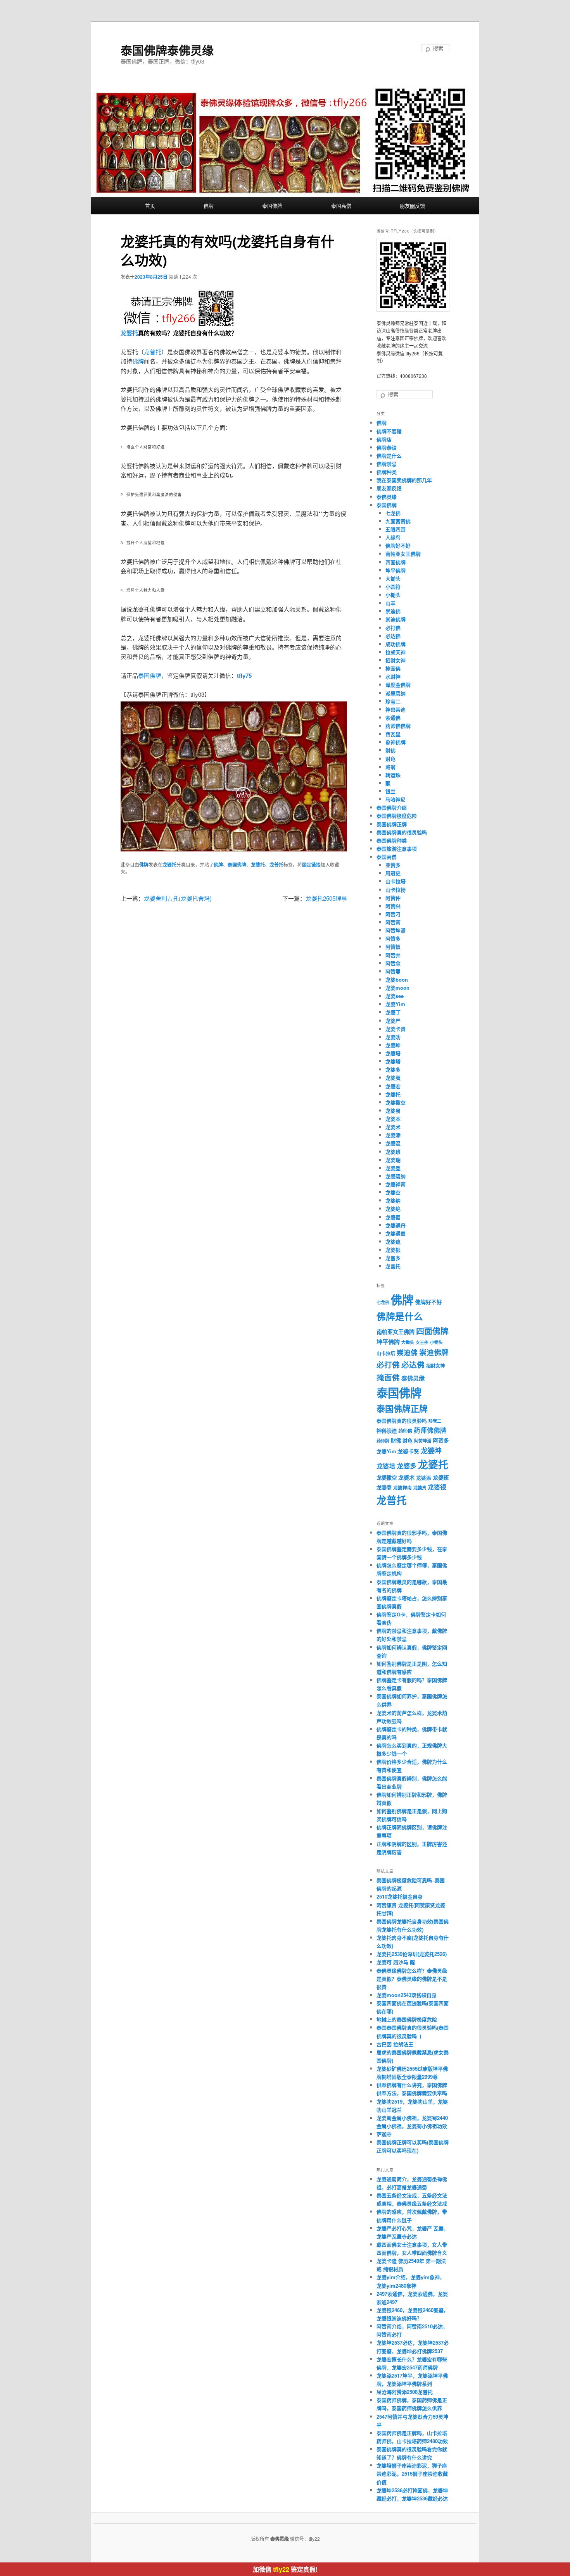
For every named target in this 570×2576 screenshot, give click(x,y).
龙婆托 (129, 333)
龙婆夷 (393, 1078)
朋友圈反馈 (412, 206)
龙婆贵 (420, 1488)
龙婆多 (393, 1069)
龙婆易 (393, 1111)
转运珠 (393, 775)
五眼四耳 (396, 529)
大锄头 (393, 578)
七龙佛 (393, 513)
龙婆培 (393, 1053)
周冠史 (393, 873)
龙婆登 (393, 1168)
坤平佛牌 (396, 570)
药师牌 (383, 1441)
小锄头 (393, 595)
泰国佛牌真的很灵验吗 (402, 832)
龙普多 (393, 1258)
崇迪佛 (393, 611)
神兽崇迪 (396, 709)
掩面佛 (393, 668)
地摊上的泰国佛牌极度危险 (407, 2019)
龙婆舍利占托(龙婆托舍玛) (178, 898)
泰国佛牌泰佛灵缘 (167, 50)
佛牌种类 (387, 472)
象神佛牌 (396, 742)
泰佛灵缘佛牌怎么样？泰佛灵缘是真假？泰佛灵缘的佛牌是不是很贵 (412, 1979)
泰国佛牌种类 (392, 840)
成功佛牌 (396, 644)
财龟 (390, 759)
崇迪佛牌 (396, 619)
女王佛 (422, 1342)
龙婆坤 (393, 1045)
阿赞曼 (393, 971)
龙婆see (395, 996)
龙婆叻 (393, 1037)
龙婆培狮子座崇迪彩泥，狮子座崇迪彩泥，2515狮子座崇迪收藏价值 (412, 2473)
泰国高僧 (341, 206)
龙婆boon (397, 980)
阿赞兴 (393, 906)
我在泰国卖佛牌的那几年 (404, 480)
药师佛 (405, 1431)
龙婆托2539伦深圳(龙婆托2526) (412, 1954)
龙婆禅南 (396, 1184)
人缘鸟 (393, 537)
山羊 (390, 603)
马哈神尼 (396, 799)
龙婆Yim (395, 1004)
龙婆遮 (393, 1241)
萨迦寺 (384, 2134)
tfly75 (244, 675)
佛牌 (209, 206)
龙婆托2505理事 (326, 898)
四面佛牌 (396, 562)
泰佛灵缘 (387, 497)
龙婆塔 (393, 1061)
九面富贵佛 (398, 521)
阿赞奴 (393, 947)
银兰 (390, 791)
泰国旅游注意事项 (397, 849)
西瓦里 (393, 734)
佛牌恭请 (387, 447)
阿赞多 (393, 938)
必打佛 (393, 628)
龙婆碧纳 (396, 1176)
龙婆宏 (393, 1086)
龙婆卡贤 (396, 1029)
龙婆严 (393, 1021)
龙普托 (153, 352)
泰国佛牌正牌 (392, 824)
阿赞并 (393, 955)
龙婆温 (393, 1143)
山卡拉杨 (396, 890)
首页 (150, 206)
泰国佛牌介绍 (392, 807)
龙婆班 (393, 1152)
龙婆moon (397, 988)
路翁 (390, 767)
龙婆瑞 (393, 1160)
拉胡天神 (396, 652)
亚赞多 (393, 865)
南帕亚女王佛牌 (403, 554)
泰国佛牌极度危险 (397, 816)
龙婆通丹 (396, 1225)
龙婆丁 (393, 1012)
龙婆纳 (393, 1200)
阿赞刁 (393, 914)
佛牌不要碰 (389, 431)
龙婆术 (393, 1127)
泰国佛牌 (272, 206)
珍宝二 (393, 701)
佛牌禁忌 (387, 464)
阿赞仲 (393, 898)
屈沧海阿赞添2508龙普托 (405, 2392)
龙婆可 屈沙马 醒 (396, 1962)
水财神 (393, 676)
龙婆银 (393, 1250)
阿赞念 (393, 963)
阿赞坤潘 (396, 930)
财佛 (390, 750)
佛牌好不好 (398, 545)
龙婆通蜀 (396, 1233)
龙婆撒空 (396, 1102)
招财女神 (396, 660)
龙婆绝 (393, 1209)
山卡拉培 (396, 881)
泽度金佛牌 (398, 685)
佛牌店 (384, 439)
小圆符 (393, 587)
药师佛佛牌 (398, 726)
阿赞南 (393, 922)
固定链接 (311, 865)
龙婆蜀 (393, 1217)
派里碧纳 (396, 693)
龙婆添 (393, 1135)
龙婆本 (393, 1119)
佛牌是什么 (389, 456)
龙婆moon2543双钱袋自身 (407, 1995)
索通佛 (393, 718)
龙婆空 (393, 1192)
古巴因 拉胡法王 (395, 2044)
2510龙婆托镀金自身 (400, 1896)
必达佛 (393, 636)
